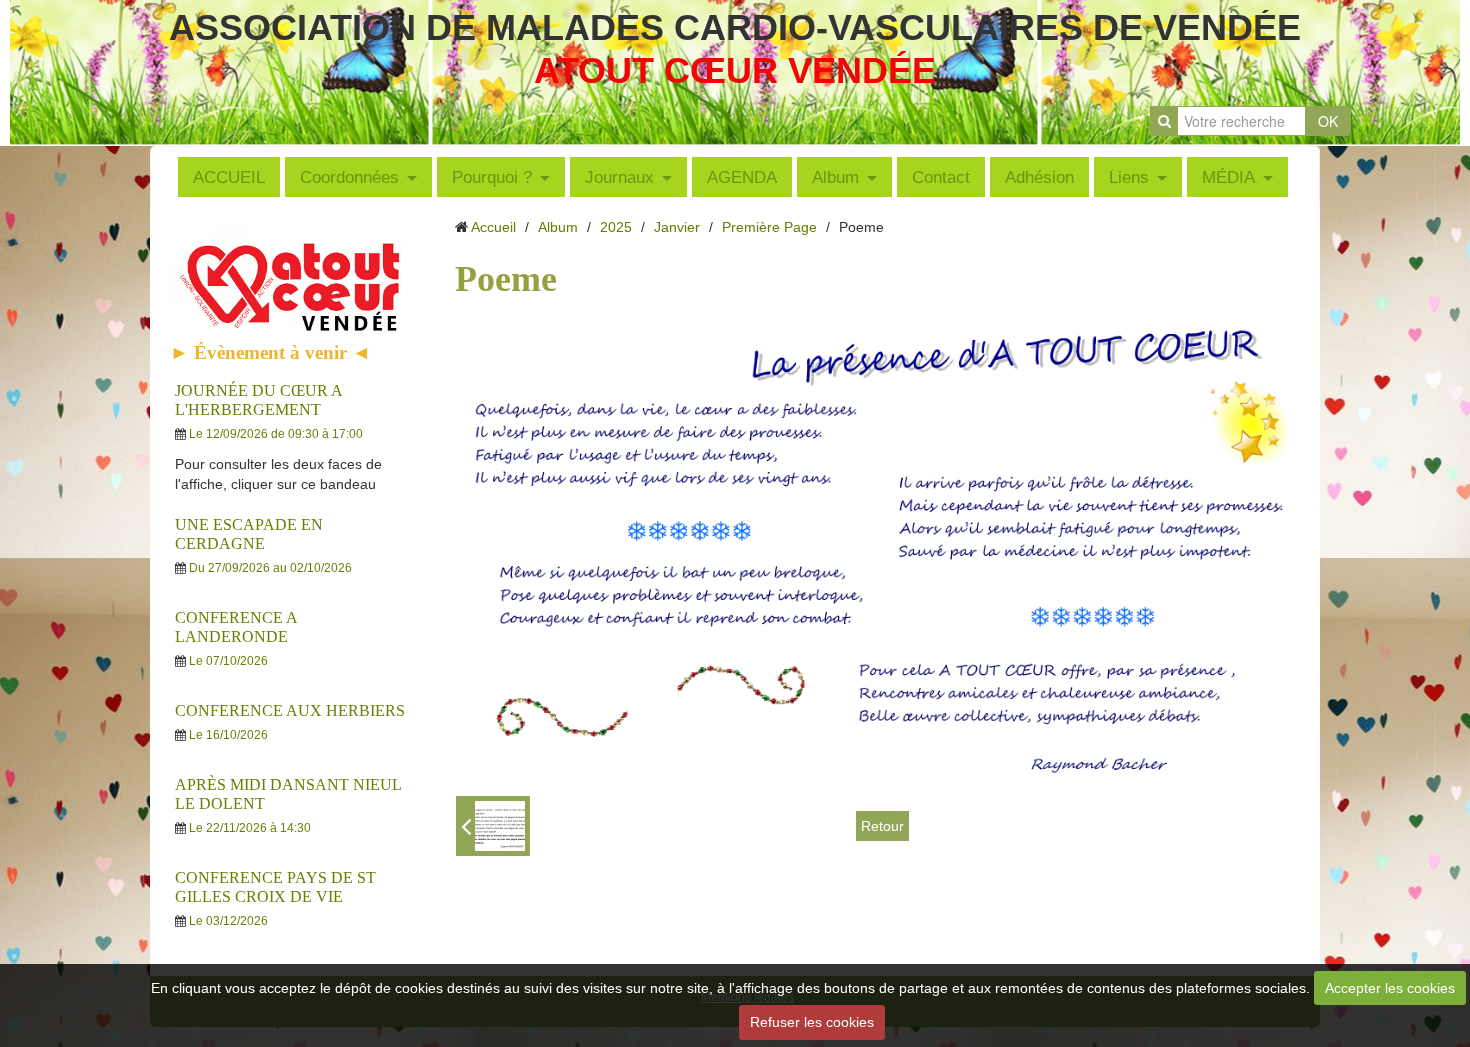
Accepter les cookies (1390, 988)
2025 (616, 227)
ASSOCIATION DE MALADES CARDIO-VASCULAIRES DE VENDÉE (735, 27)
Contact (941, 177)
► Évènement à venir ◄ (270, 352)
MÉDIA (1228, 177)
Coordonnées (349, 177)
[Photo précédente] (493, 826)
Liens (1129, 177)
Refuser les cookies (812, 1022)
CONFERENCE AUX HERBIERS (290, 710)
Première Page (769, 227)
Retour (882, 826)
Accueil (493, 227)
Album (835, 177)
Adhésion (1039, 177)
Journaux (619, 177)
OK (1328, 121)
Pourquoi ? (492, 177)
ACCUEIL (229, 177)
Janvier (677, 227)
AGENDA (742, 177)
